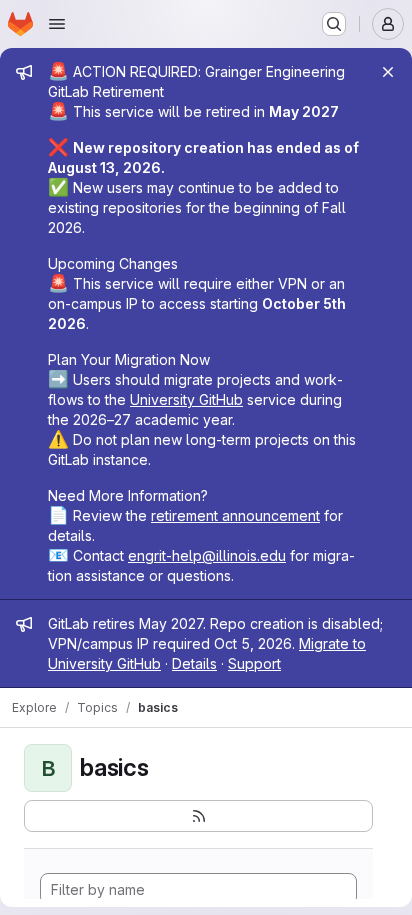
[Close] (388, 72)
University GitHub (186, 399)
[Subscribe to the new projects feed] (198, 816)
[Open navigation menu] (57, 24)
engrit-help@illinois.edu (207, 555)
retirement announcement (235, 515)
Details (194, 663)
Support (254, 663)
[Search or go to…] (334, 24)
